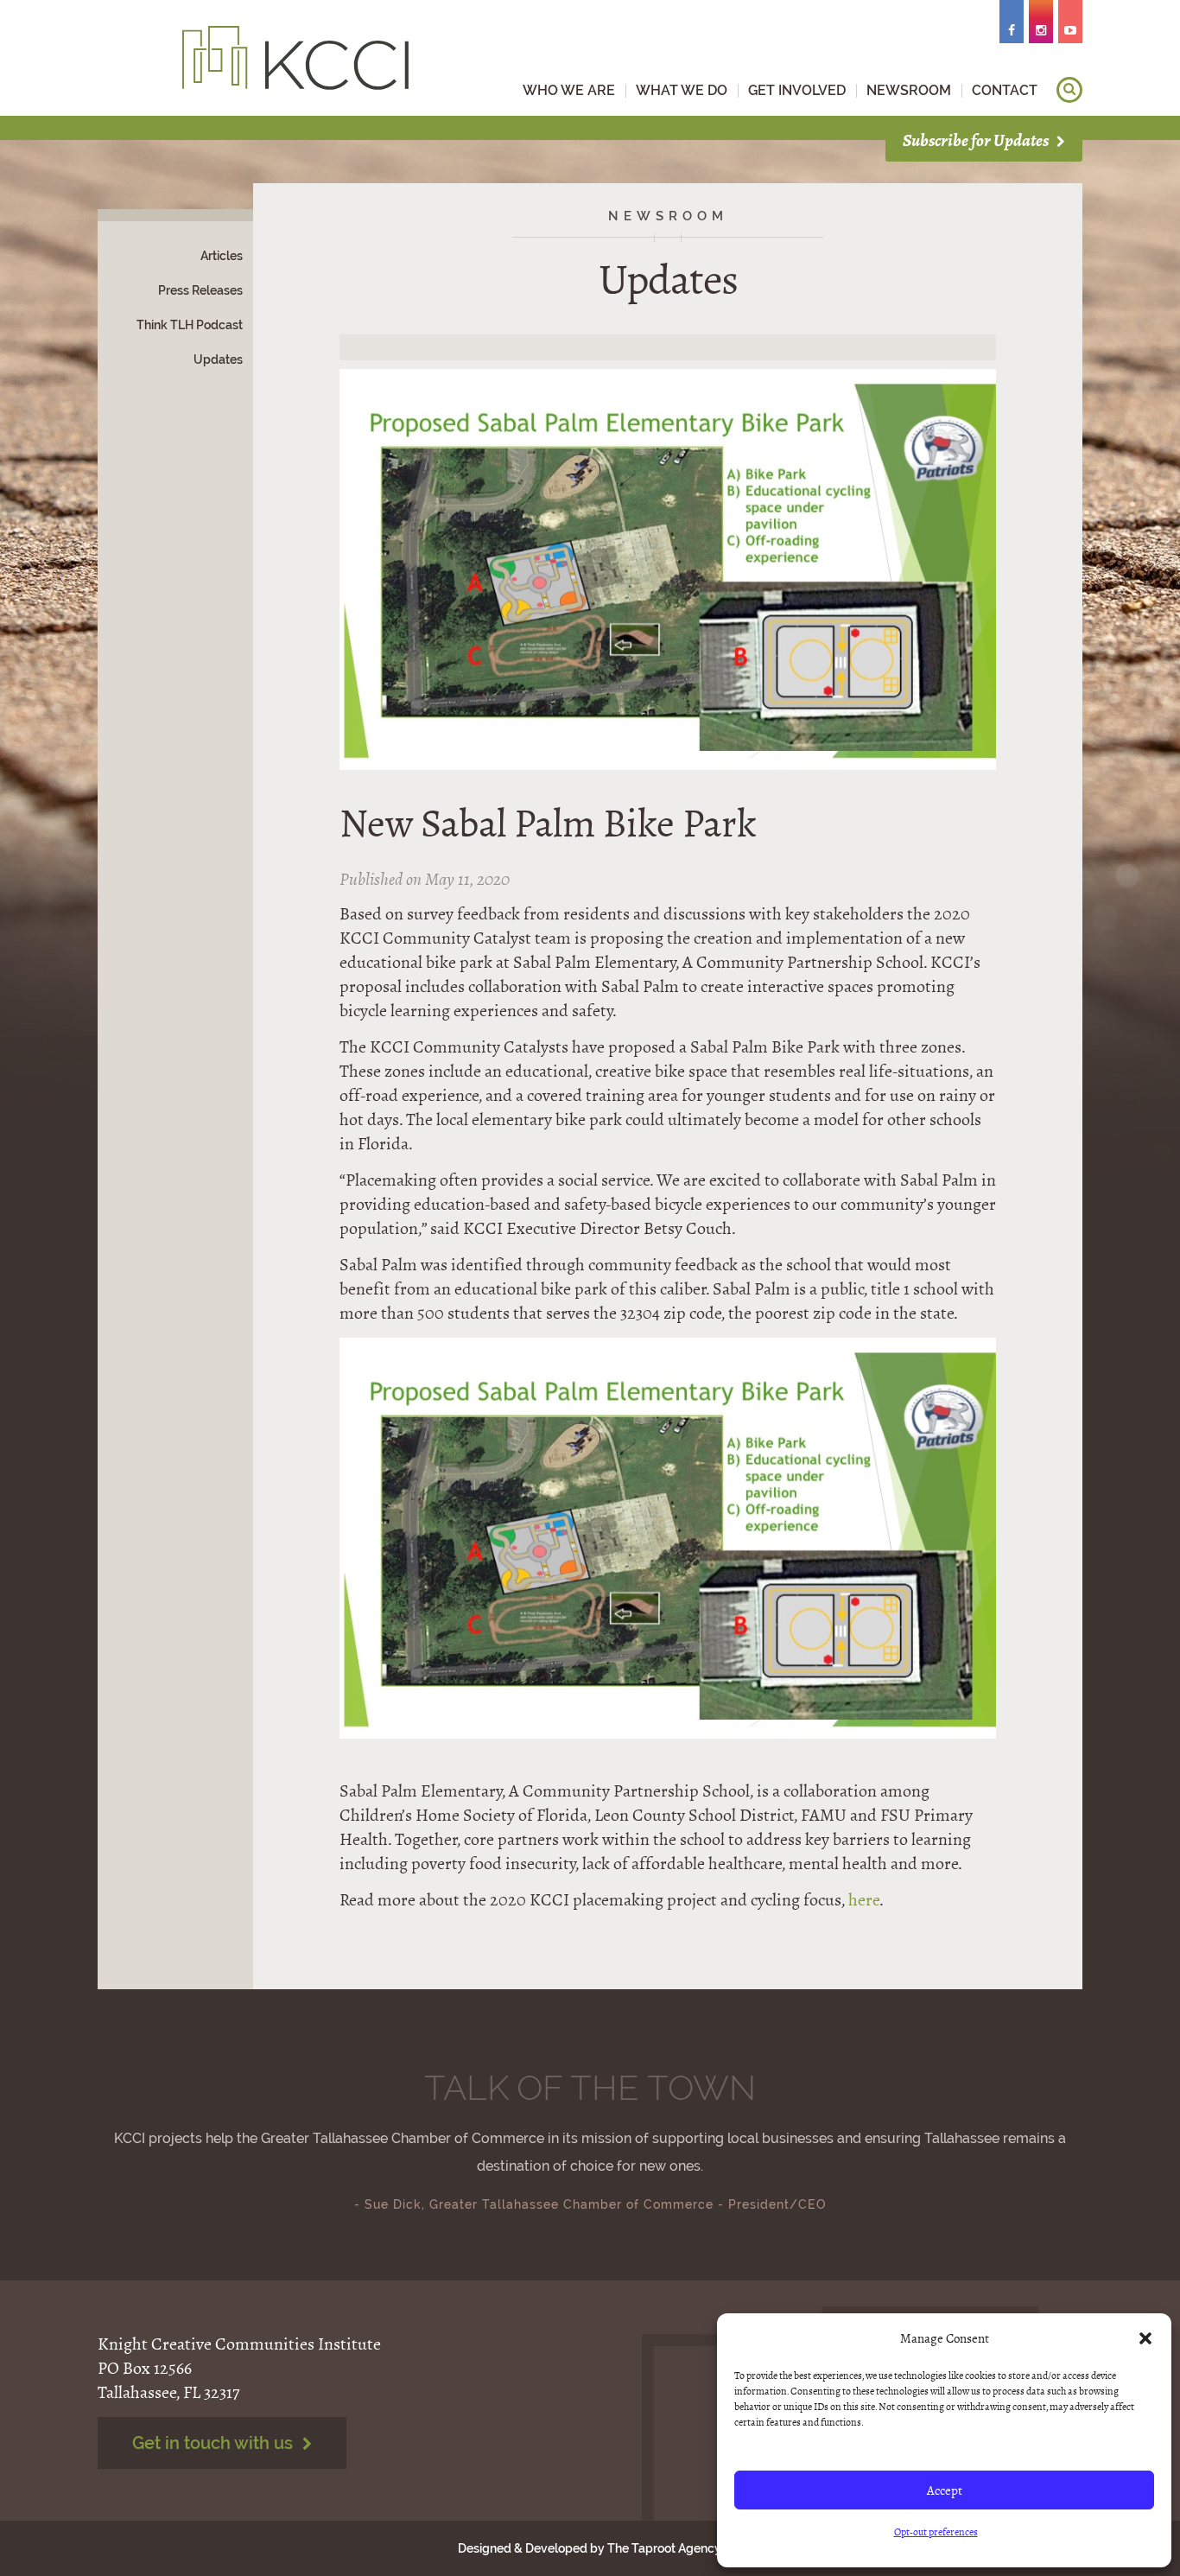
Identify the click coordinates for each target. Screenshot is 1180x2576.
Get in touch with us (215, 2443)
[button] (1145, 2338)
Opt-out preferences (936, 2532)
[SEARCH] (1069, 90)
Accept (945, 2490)
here (864, 1900)
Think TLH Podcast (190, 325)
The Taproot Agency (664, 2548)
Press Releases (200, 290)
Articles (222, 256)
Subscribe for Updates (977, 140)
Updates (218, 359)
